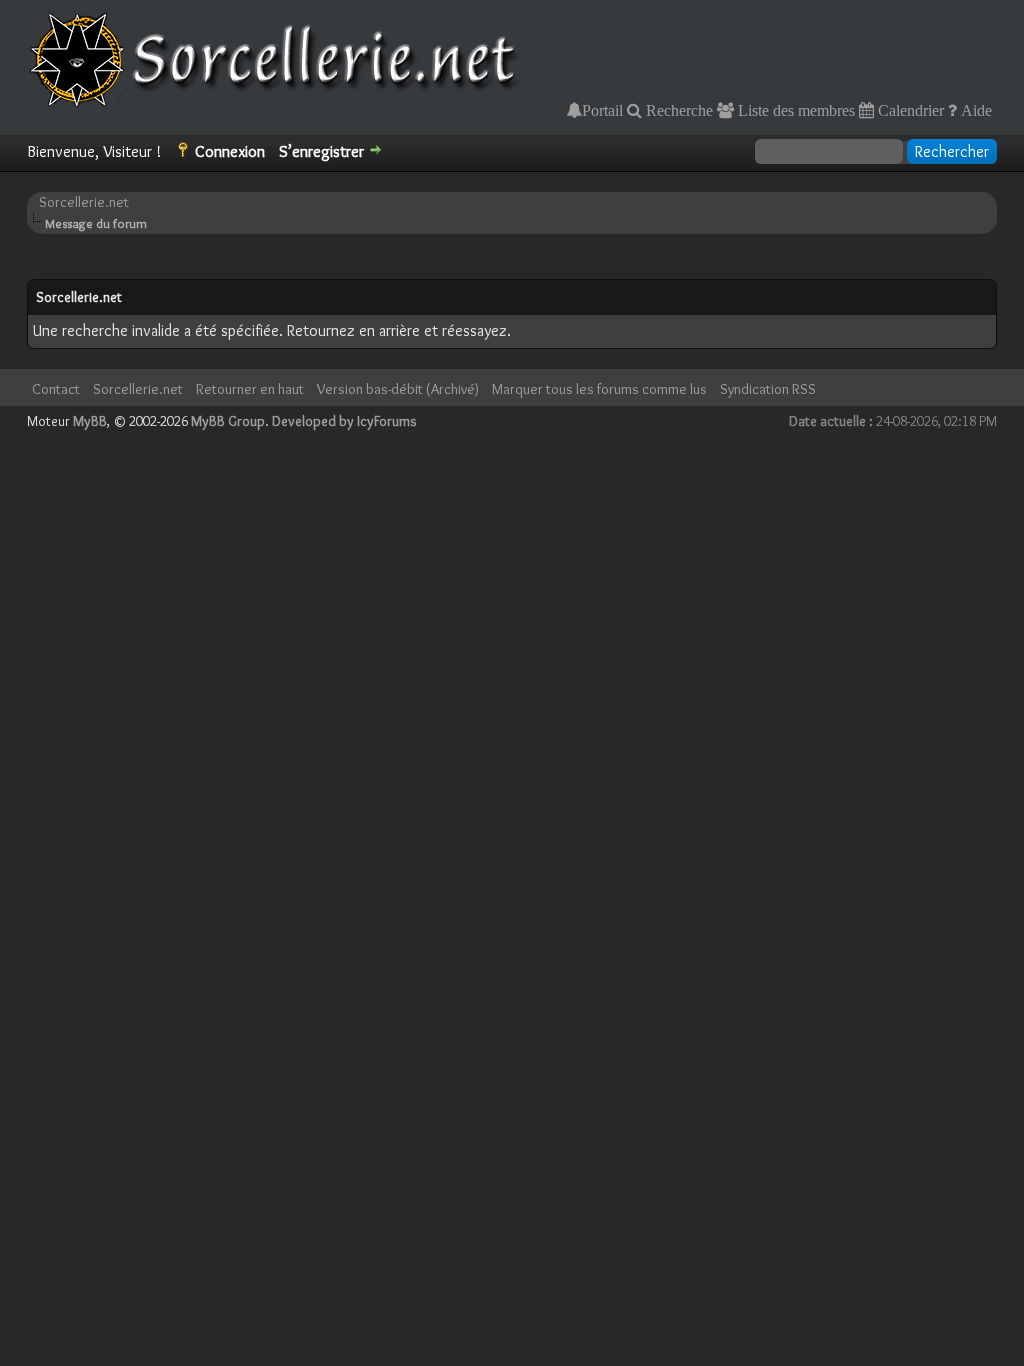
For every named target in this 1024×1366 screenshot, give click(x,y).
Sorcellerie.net (84, 202)
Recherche (677, 110)
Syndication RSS (768, 389)
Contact (56, 389)
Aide (974, 110)
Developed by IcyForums (344, 421)
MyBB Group (228, 421)
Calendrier (909, 110)
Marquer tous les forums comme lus (599, 389)
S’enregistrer (321, 151)
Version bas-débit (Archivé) (398, 389)
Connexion (230, 151)
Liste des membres (794, 110)
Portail (602, 110)
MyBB (90, 421)
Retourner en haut (250, 389)
